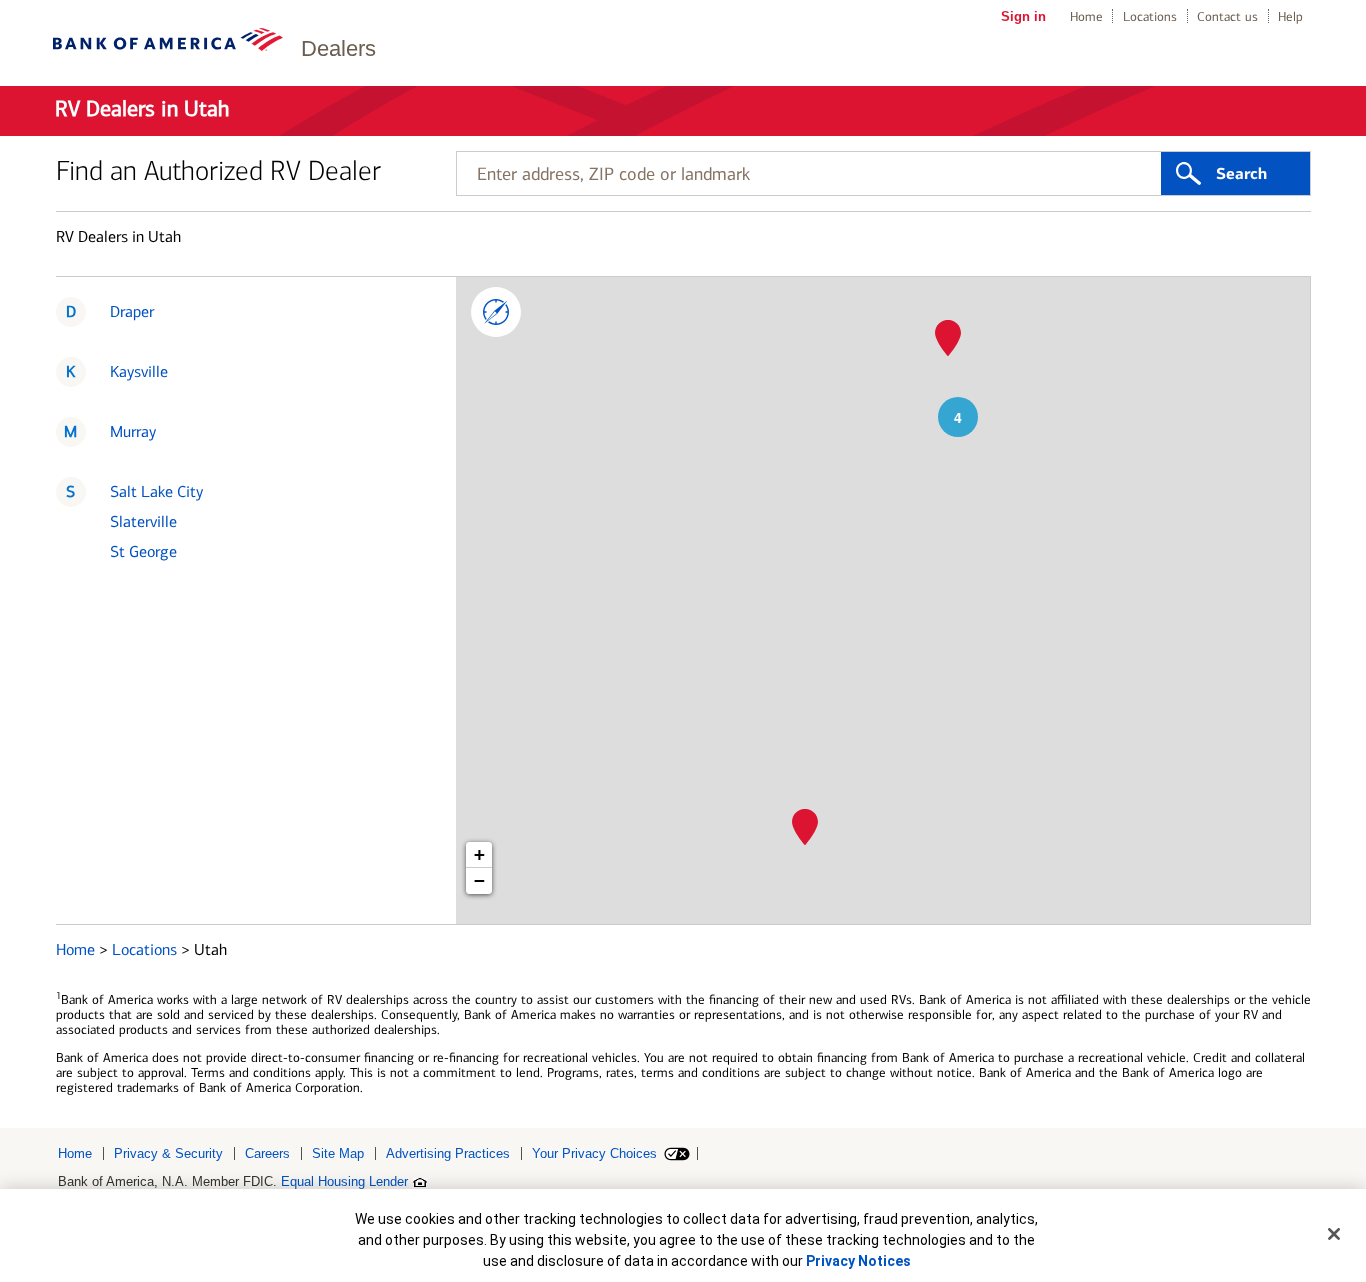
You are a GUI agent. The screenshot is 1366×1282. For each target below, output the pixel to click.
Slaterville (143, 521)
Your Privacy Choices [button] (594, 1153)
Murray (133, 431)
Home (1086, 16)
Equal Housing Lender (344, 1181)
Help (1290, 16)
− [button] (479, 880)
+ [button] (479, 854)
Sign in (1023, 16)
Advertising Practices (448, 1153)
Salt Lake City (156, 491)
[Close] (1334, 1234)
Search (1241, 174)
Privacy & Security (168, 1153)
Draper (132, 311)
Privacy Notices (858, 1261)
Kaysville (139, 371)
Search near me (496, 312)
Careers (267, 1153)
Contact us (1227, 16)
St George (143, 551)
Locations (1150, 16)
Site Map (338, 1153)
